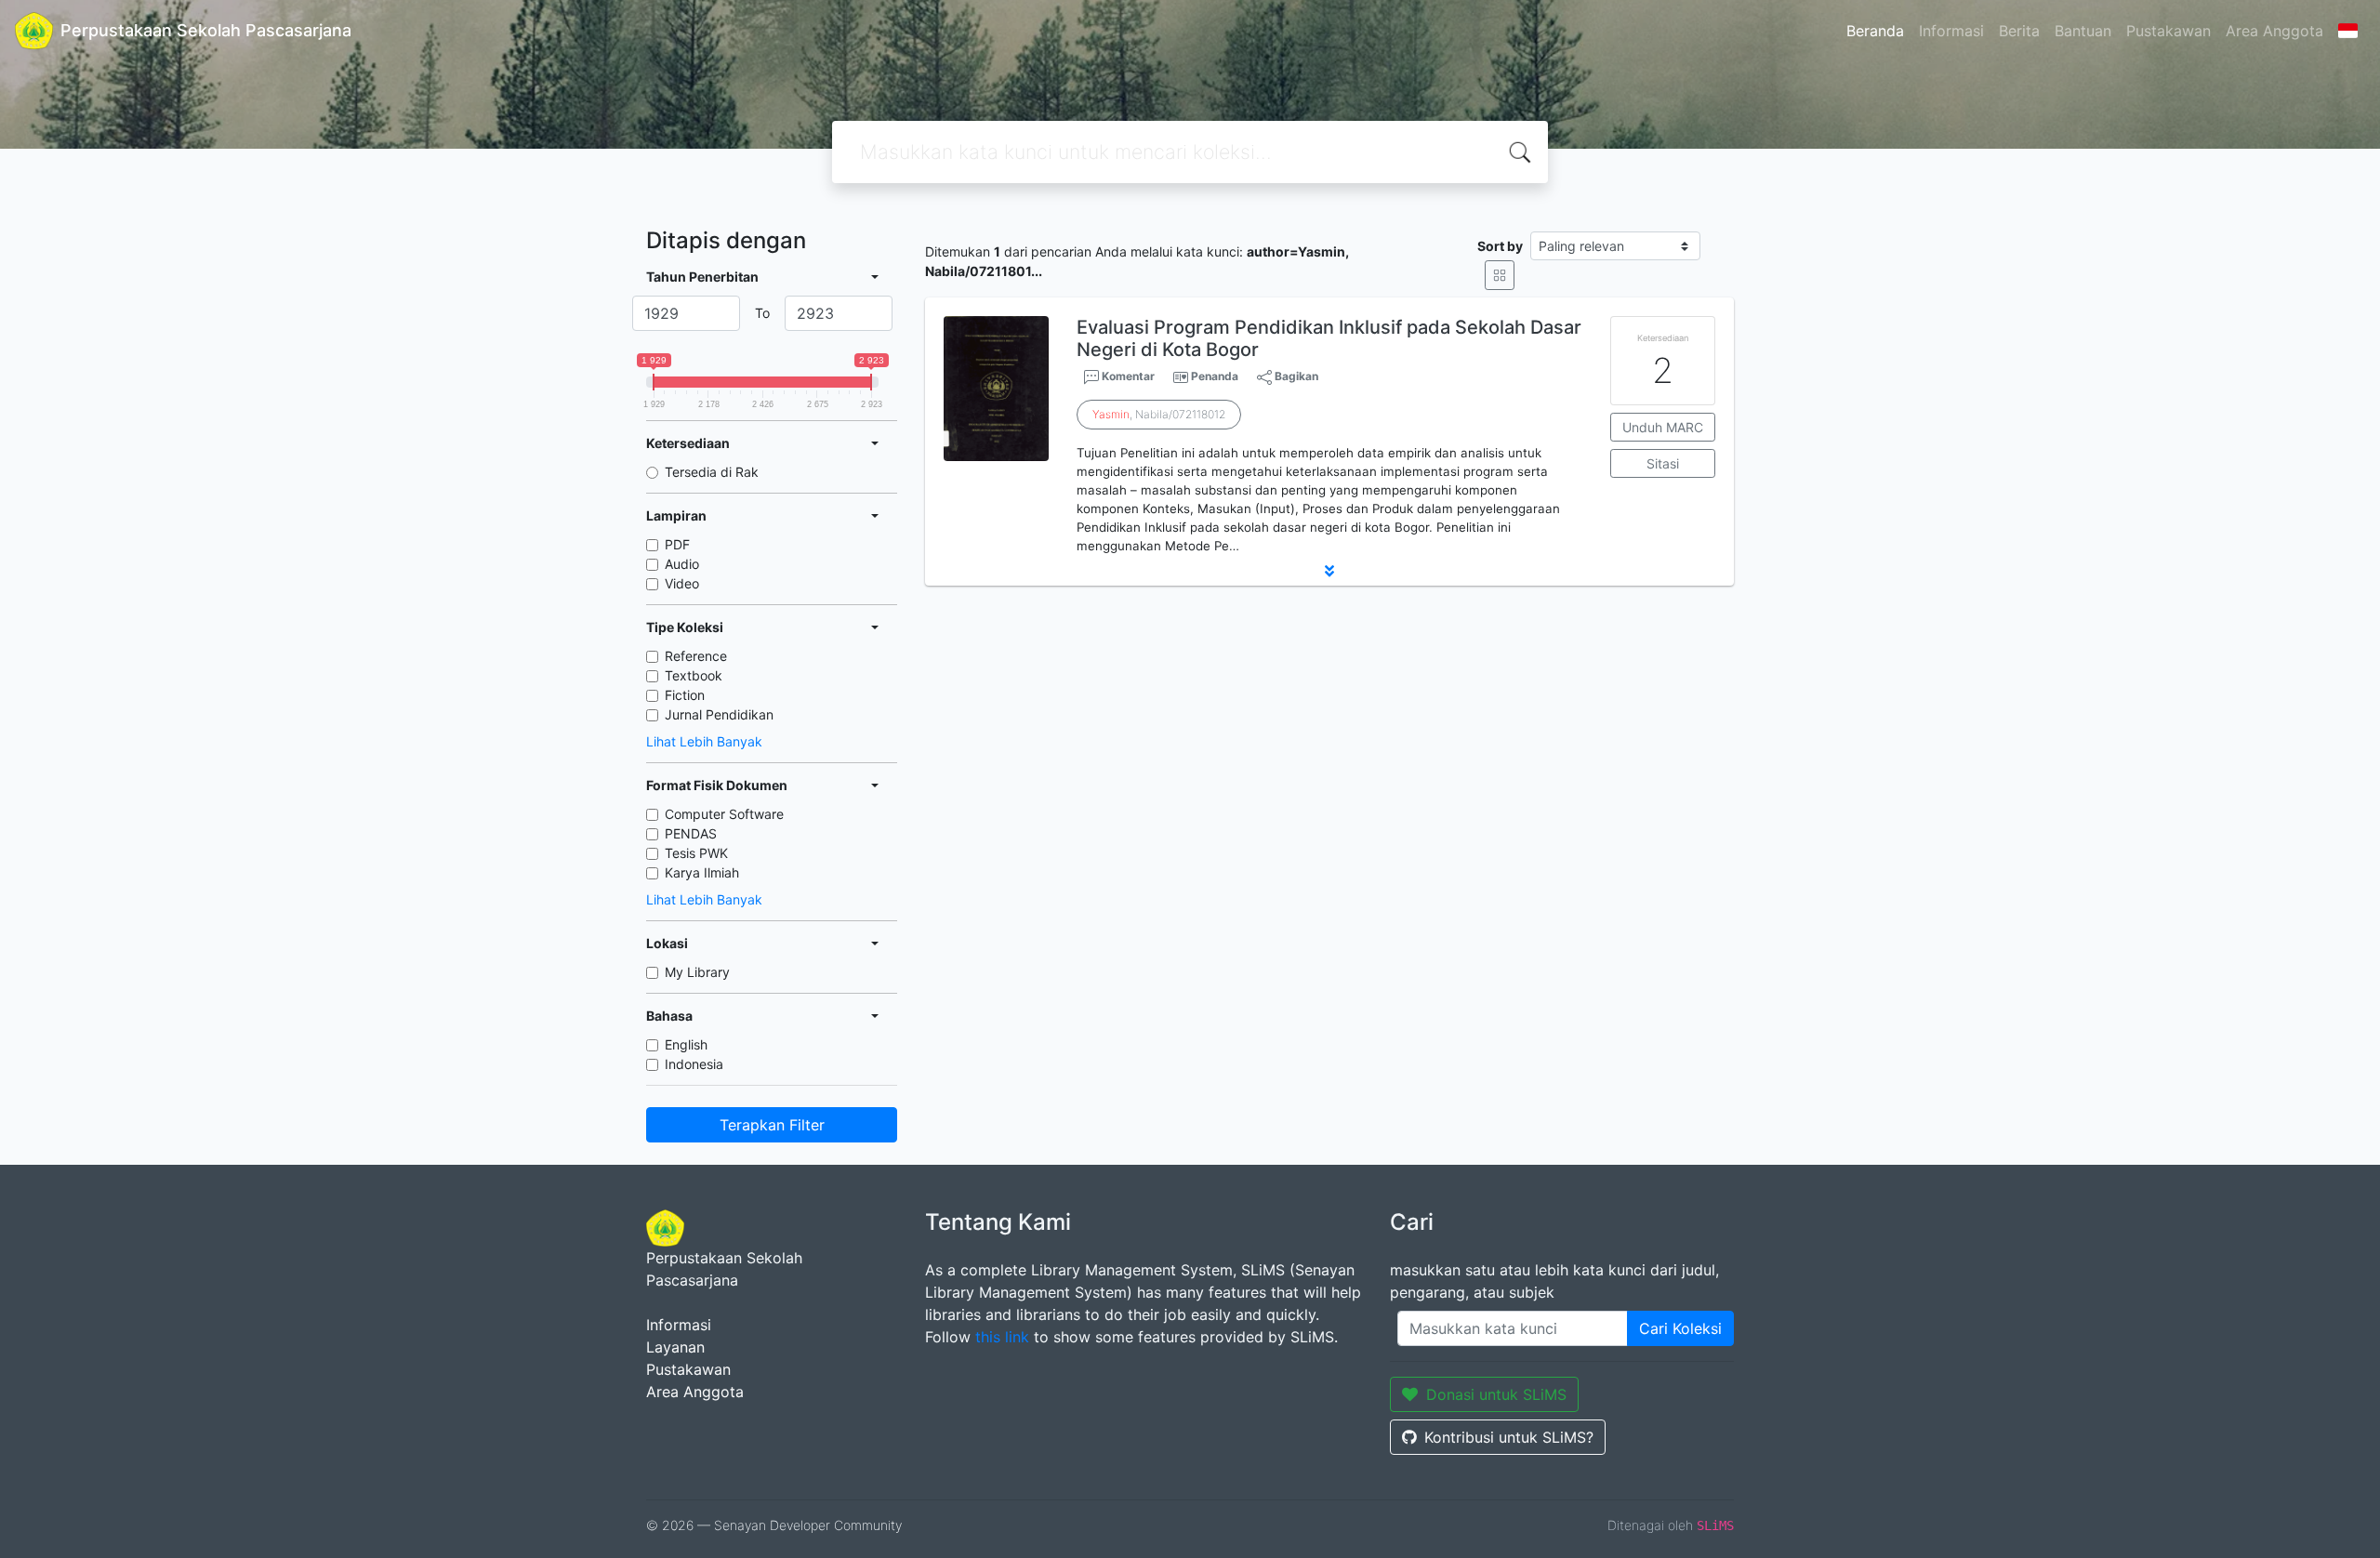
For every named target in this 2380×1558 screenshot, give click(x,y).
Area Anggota (2274, 31)
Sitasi (1663, 463)
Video (682, 583)
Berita (2019, 31)
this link (1002, 1337)
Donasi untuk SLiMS (1496, 1394)
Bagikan (1295, 376)
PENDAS (691, 833)
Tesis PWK (696, 853)
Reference (696, 656)
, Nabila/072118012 (1159, 414)
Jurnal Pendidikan (719, 714)
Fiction (685, 695)
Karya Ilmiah (702, 872)
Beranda (1875, 31)
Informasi (1951, 31)
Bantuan (2083, 31)
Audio (682, 564)
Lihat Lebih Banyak (704, 741)
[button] (1329, 571)
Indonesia (694, 1064)
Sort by (1500, 246)
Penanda (1215, 376)
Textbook (694, 675)
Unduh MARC (1663, 427)
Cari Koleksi (1680, 1328)
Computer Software (724, 814)
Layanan (675, 1347)
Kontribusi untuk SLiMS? (1509, 1437)
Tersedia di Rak (712, 472)
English (686, 1044)
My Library (697, 972)
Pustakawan (2168, 31)
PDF (677, 544)
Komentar (1127, 376)
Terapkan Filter (772, 1125)
